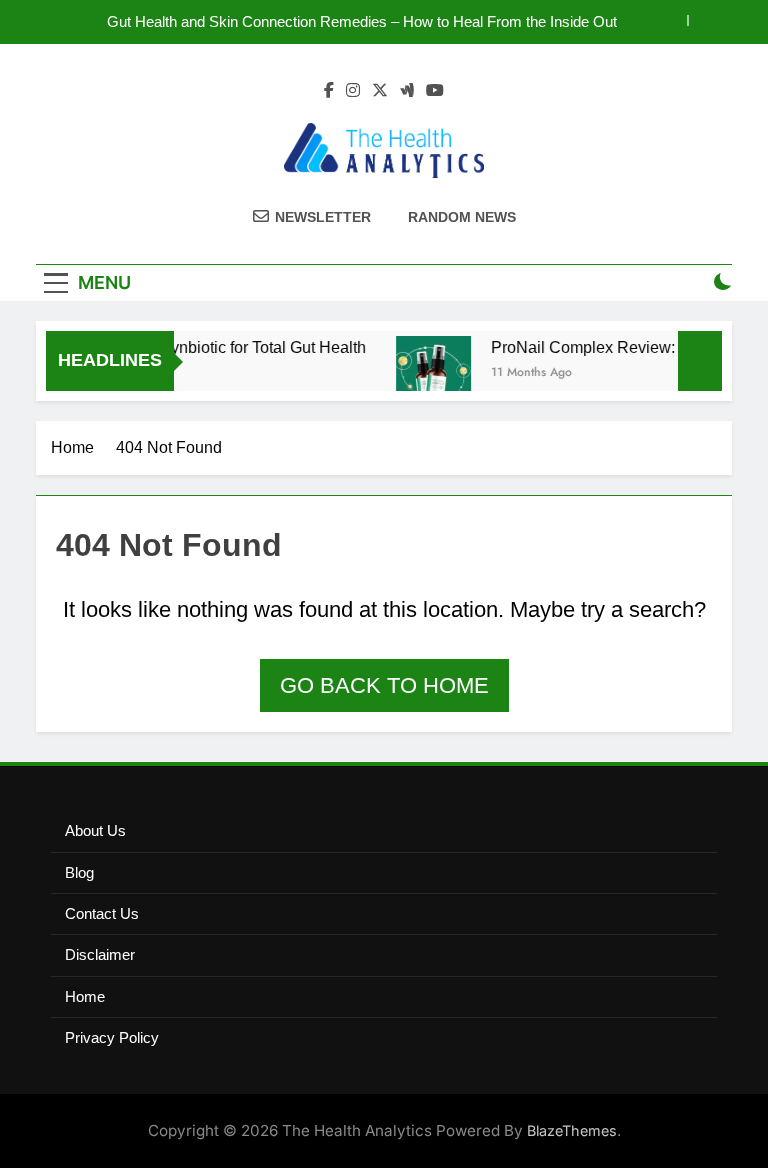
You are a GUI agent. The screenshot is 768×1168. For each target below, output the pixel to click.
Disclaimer (100, 954)
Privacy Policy (112, 1037)
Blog (79, 872)
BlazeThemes (572, 1130)
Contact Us (102, 913)
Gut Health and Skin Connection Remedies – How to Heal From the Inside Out (362, 22)
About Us (95, 830)
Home (85, 996)
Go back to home (384, 685)
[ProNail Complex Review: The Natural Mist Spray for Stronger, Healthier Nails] (427, 373)
